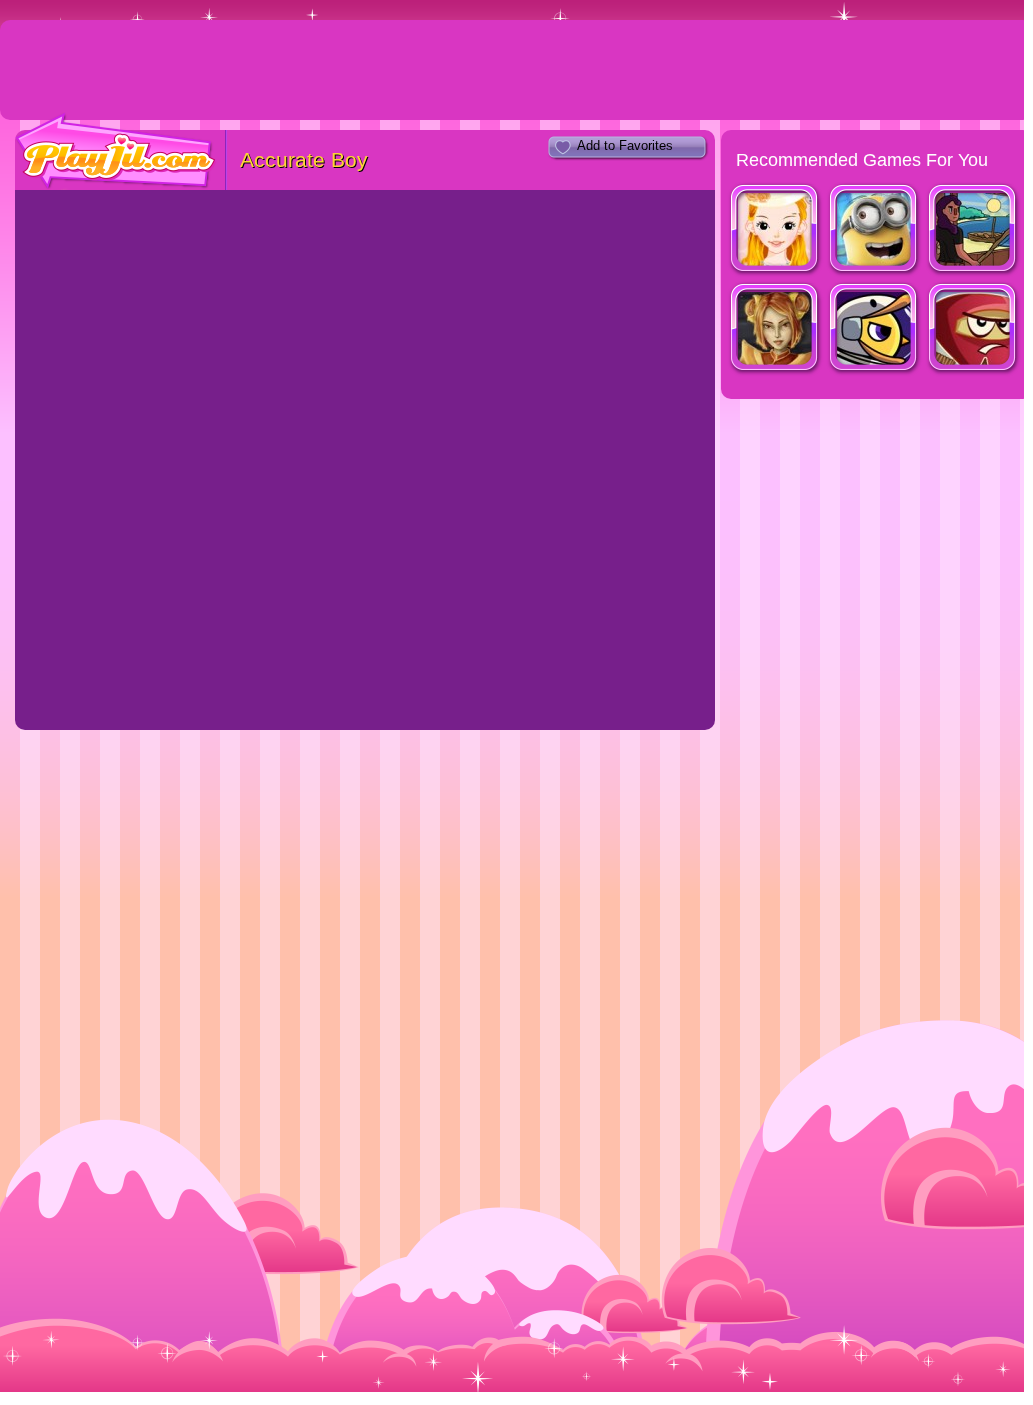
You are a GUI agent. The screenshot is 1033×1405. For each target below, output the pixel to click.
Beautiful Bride (775, 230)
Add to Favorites (625, 145)
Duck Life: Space (874, 329)
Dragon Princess (775, 329)
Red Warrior (973, 329)
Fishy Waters (973, 230)
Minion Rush (874, 230)
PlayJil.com (116, 151)
